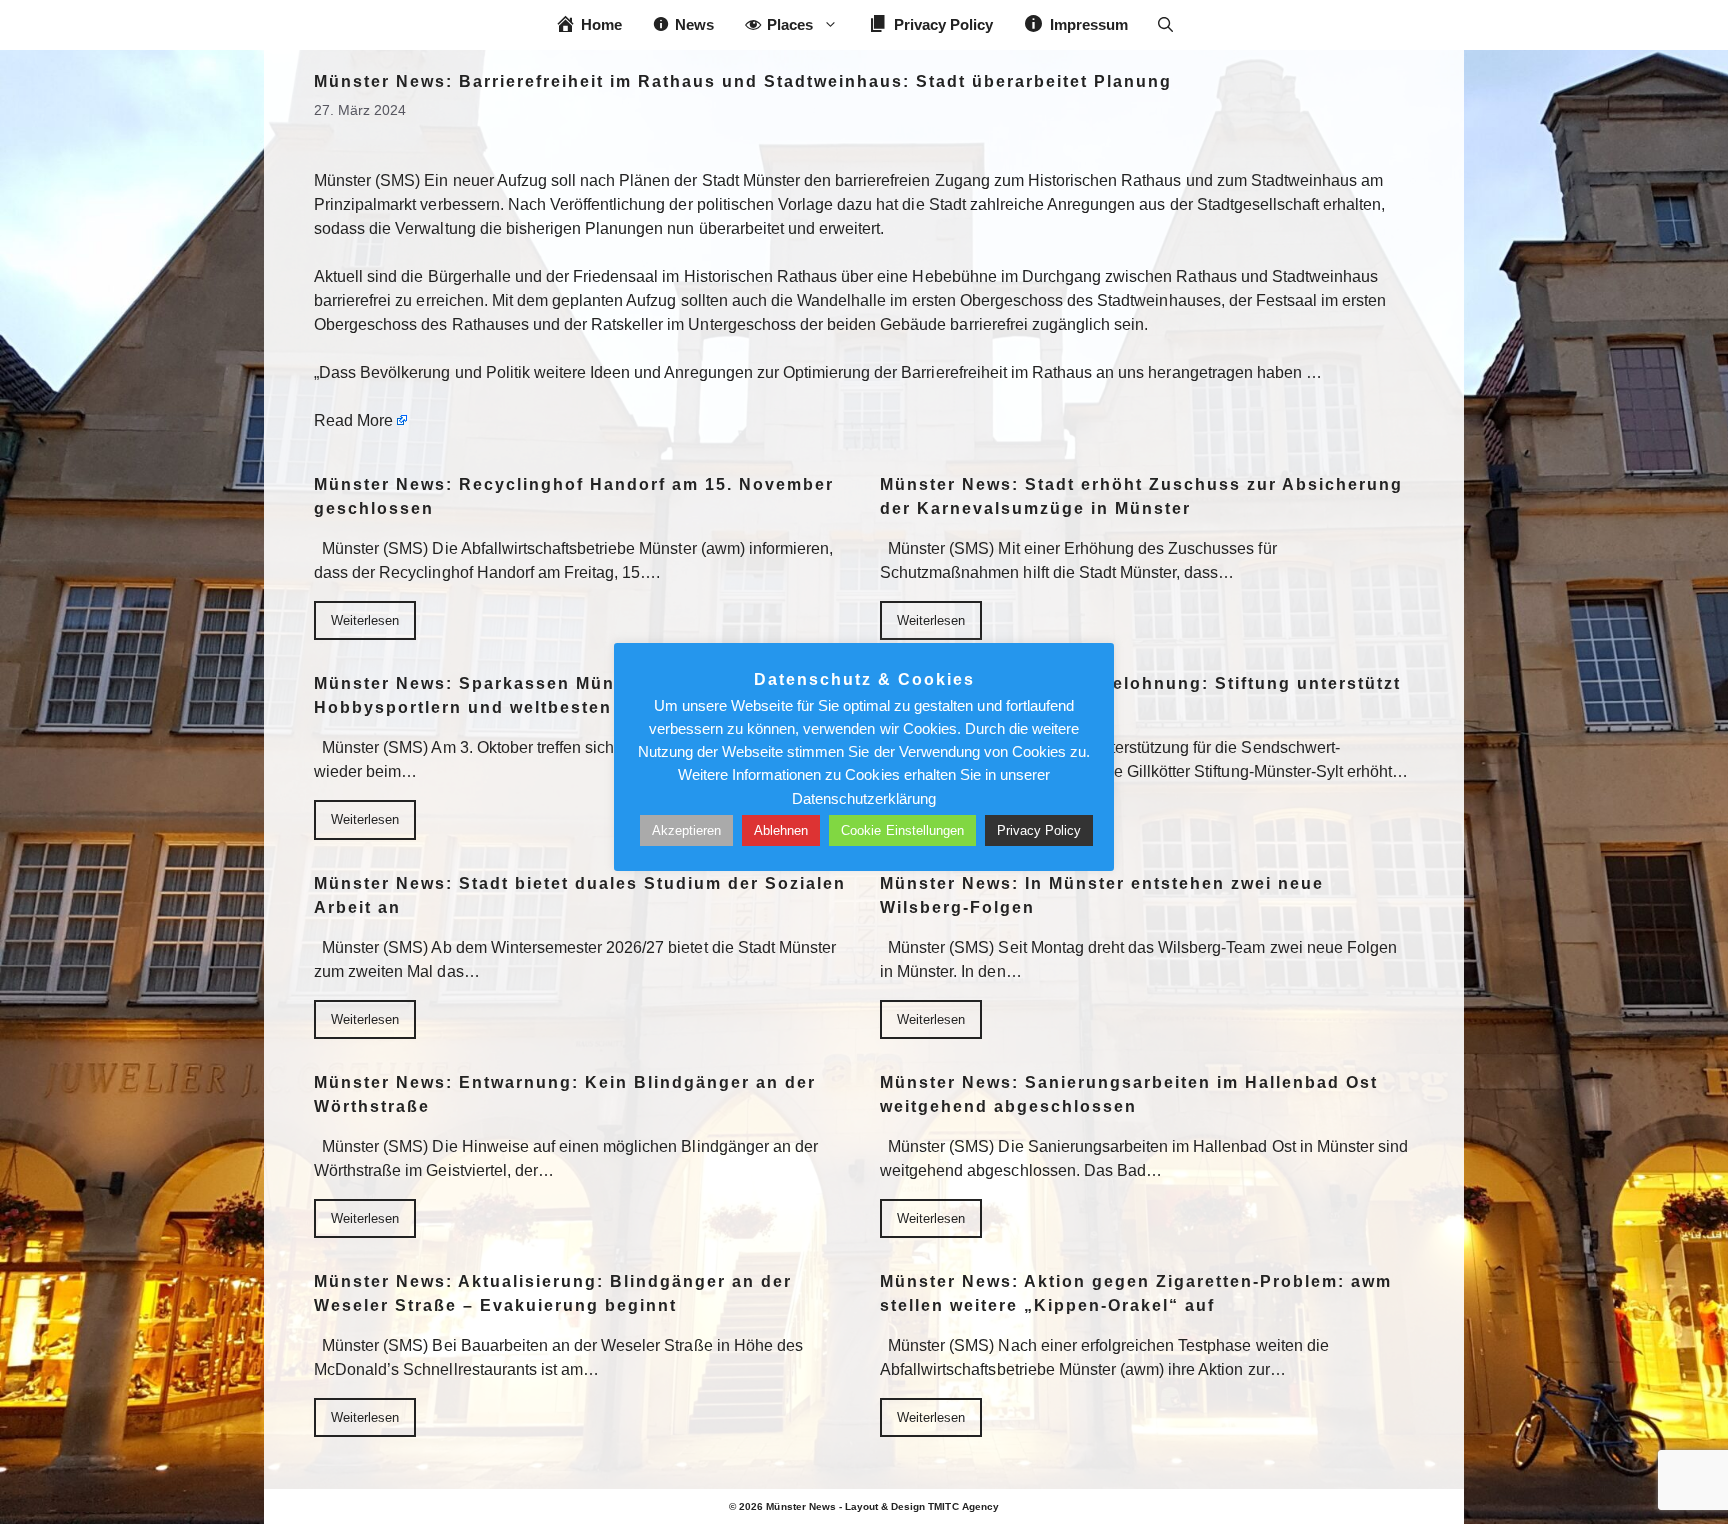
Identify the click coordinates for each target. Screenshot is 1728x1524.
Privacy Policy (1039, 830)
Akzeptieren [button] (686, 830)
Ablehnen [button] (781, 830)
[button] (1165, 25)
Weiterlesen (365, 620)
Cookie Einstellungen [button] (902, 830)
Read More (353, 420)
